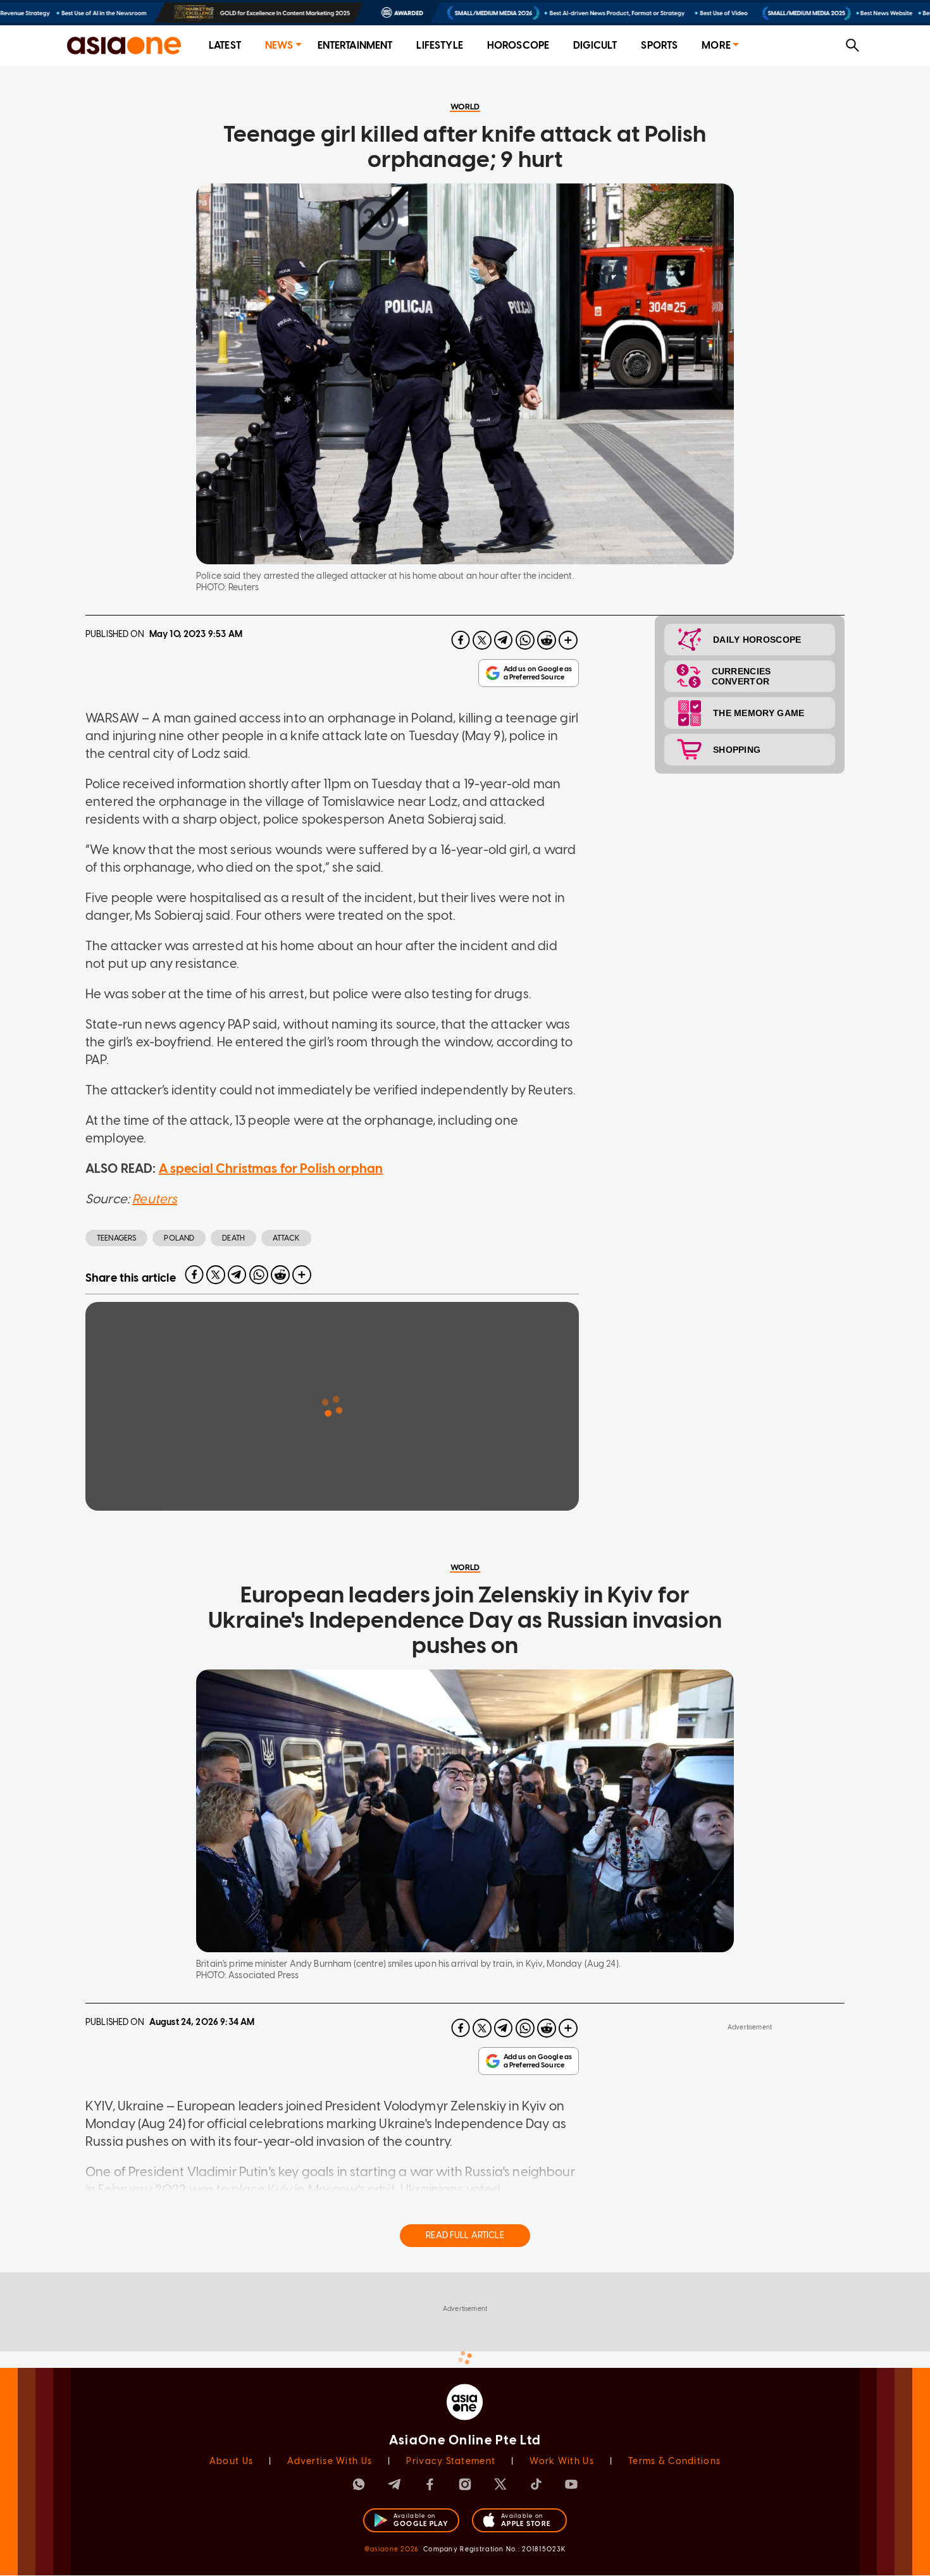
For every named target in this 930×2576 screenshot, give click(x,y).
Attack (286, 1238)
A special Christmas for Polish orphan (271, 1168)
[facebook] (461, 640)
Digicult (595, 45)
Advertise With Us (330, 2461)
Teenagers (116, 1238)
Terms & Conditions (674, 2461)
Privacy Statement (451, 2461)
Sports (659, 45)
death (233, 1238)
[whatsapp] (525, 640)
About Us (231, 2461)
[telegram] (504, 640)
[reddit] (547, 640)
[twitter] (482, 640)
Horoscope (518, 45)
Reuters (155, 1199)
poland (179, 1238)
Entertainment (355, 45)
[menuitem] (225, 46)
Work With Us (561, 2461)
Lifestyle (439, 45)
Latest (225, 45)
